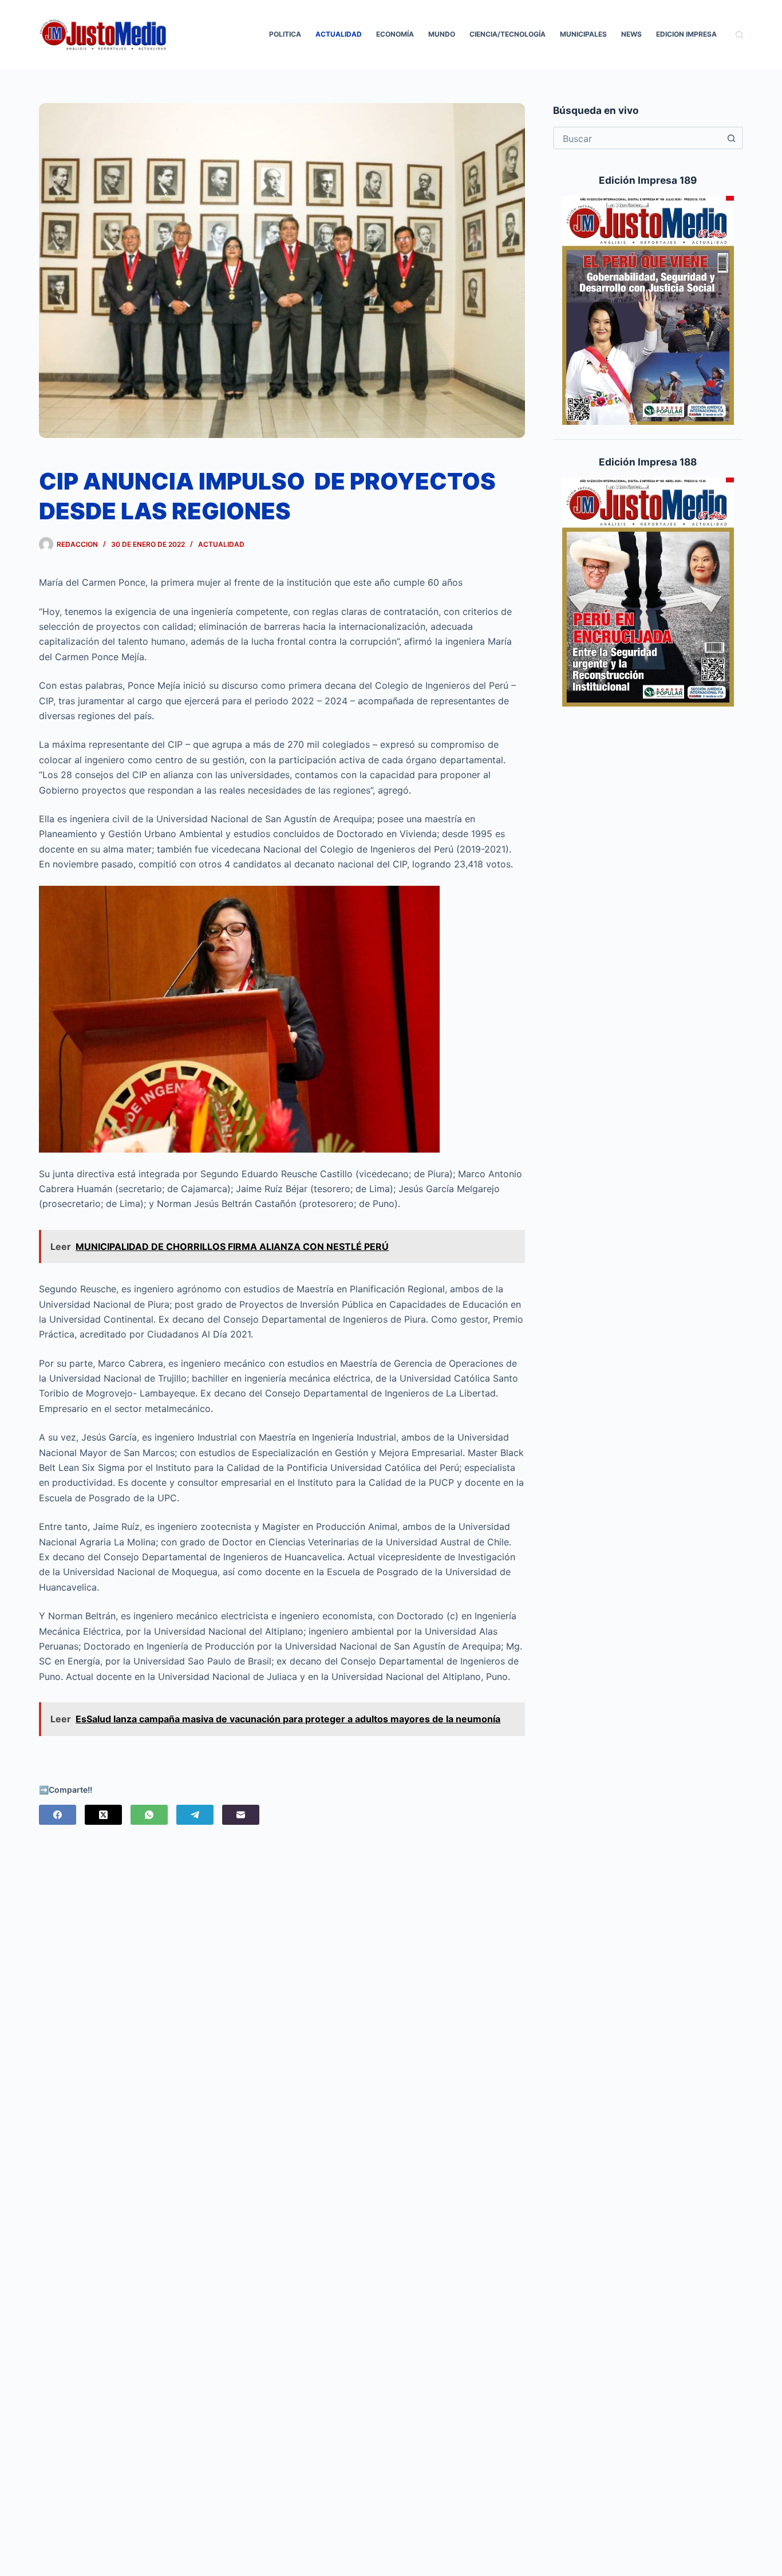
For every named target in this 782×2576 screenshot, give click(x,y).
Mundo (442, 34)
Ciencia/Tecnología (507, 34)
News (631, 34)
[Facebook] (58, 1815)
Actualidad (339, 34)
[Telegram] (195, 1815)
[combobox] (638, 138)
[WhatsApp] (149, 1815)
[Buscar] (739, 35)
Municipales (583, 34)
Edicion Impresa (686, 34)
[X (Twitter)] (103, 1815)
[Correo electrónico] (241, 1815)
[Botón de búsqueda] (732, 138)
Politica (285, 34)
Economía (395, 34)
